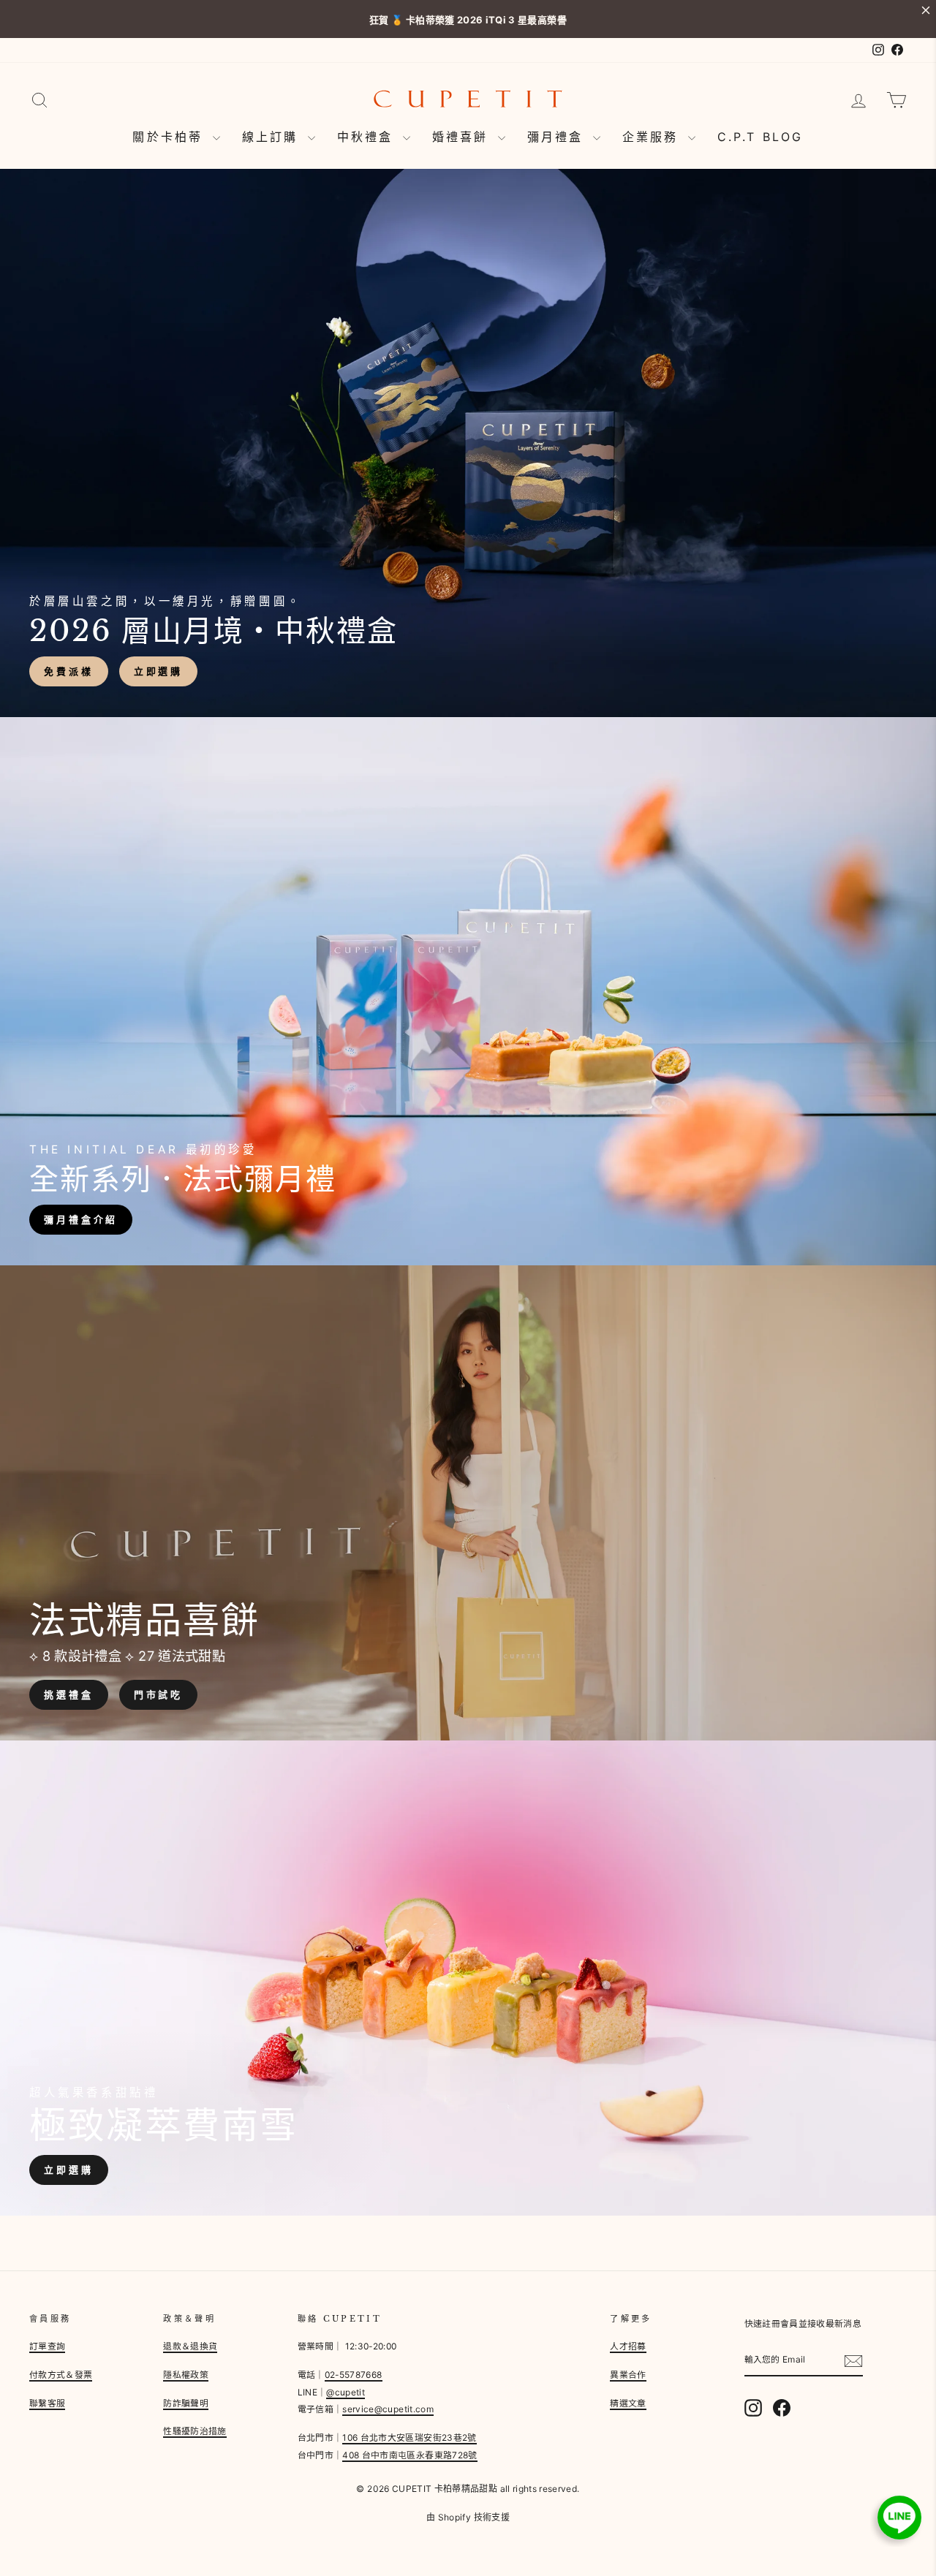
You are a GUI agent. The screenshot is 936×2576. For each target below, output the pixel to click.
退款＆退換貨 (190, 2346)
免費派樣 (69, 671)
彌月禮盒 (558, 137)
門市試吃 (159, 1694)
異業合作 (628, 2375)
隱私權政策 (186, 2375)
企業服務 (653, 137)
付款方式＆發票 (61, 2375)
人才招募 (628, 2346)
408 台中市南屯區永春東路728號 (409, 2455)
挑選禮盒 (69, 1694)
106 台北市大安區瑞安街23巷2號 (409, 2437)
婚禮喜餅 (463, 137)
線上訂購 (273, 137)
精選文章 (628, 2403)
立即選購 (159, 671)
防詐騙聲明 (186, 2403)
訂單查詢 (47, 2346)
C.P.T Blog (760, 137)
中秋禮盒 (368, 137)
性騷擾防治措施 (195, 2431)
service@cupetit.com (388, 2409)
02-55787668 (354, 2375)
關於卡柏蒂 (170, 137)
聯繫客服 (47, 2403)
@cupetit (346, 2392)
